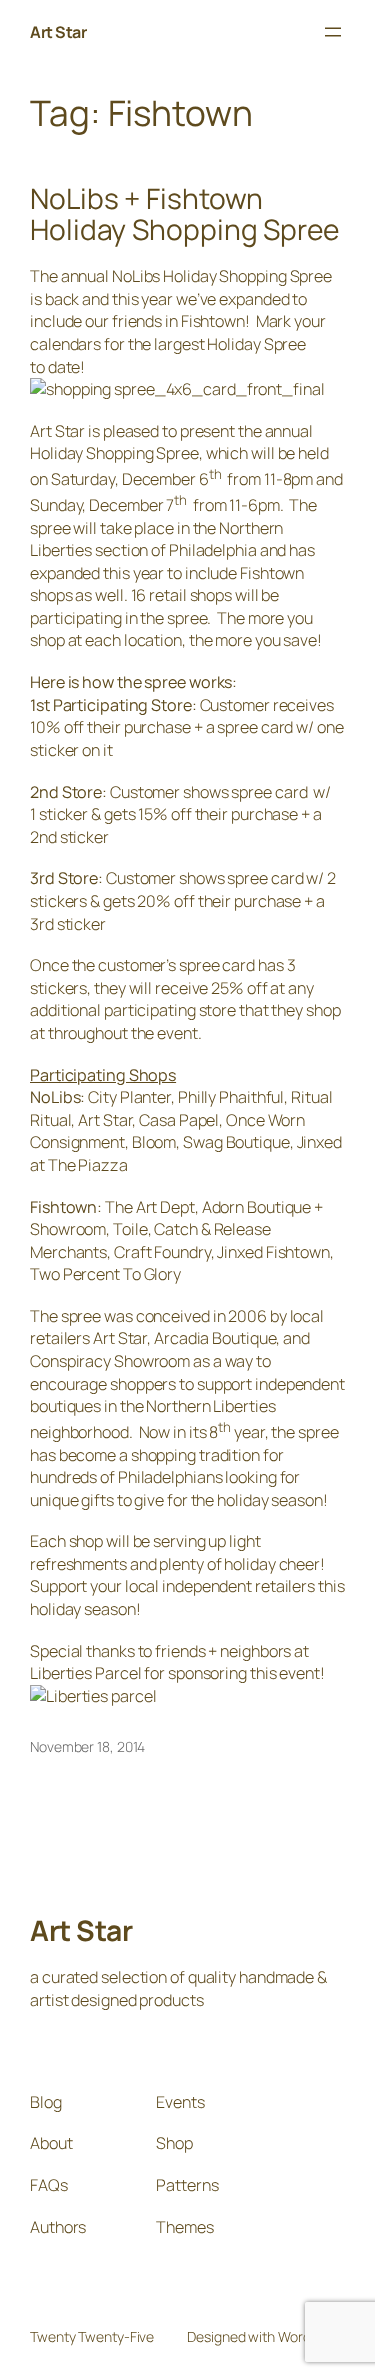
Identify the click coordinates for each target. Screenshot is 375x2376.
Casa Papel (179, 1120)
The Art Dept (150, 1207)
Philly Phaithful (231, 1097)
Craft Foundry (162, 1252)
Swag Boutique (236, 1142)
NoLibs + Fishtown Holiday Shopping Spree (184, 214)
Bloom (154, 1142)
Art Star (58, 32)
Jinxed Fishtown (273, 1252)
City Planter (129, 1097)
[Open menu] (333, 32)
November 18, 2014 (87, 1746)
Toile (130, 1229)
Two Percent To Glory (105, 1274)
